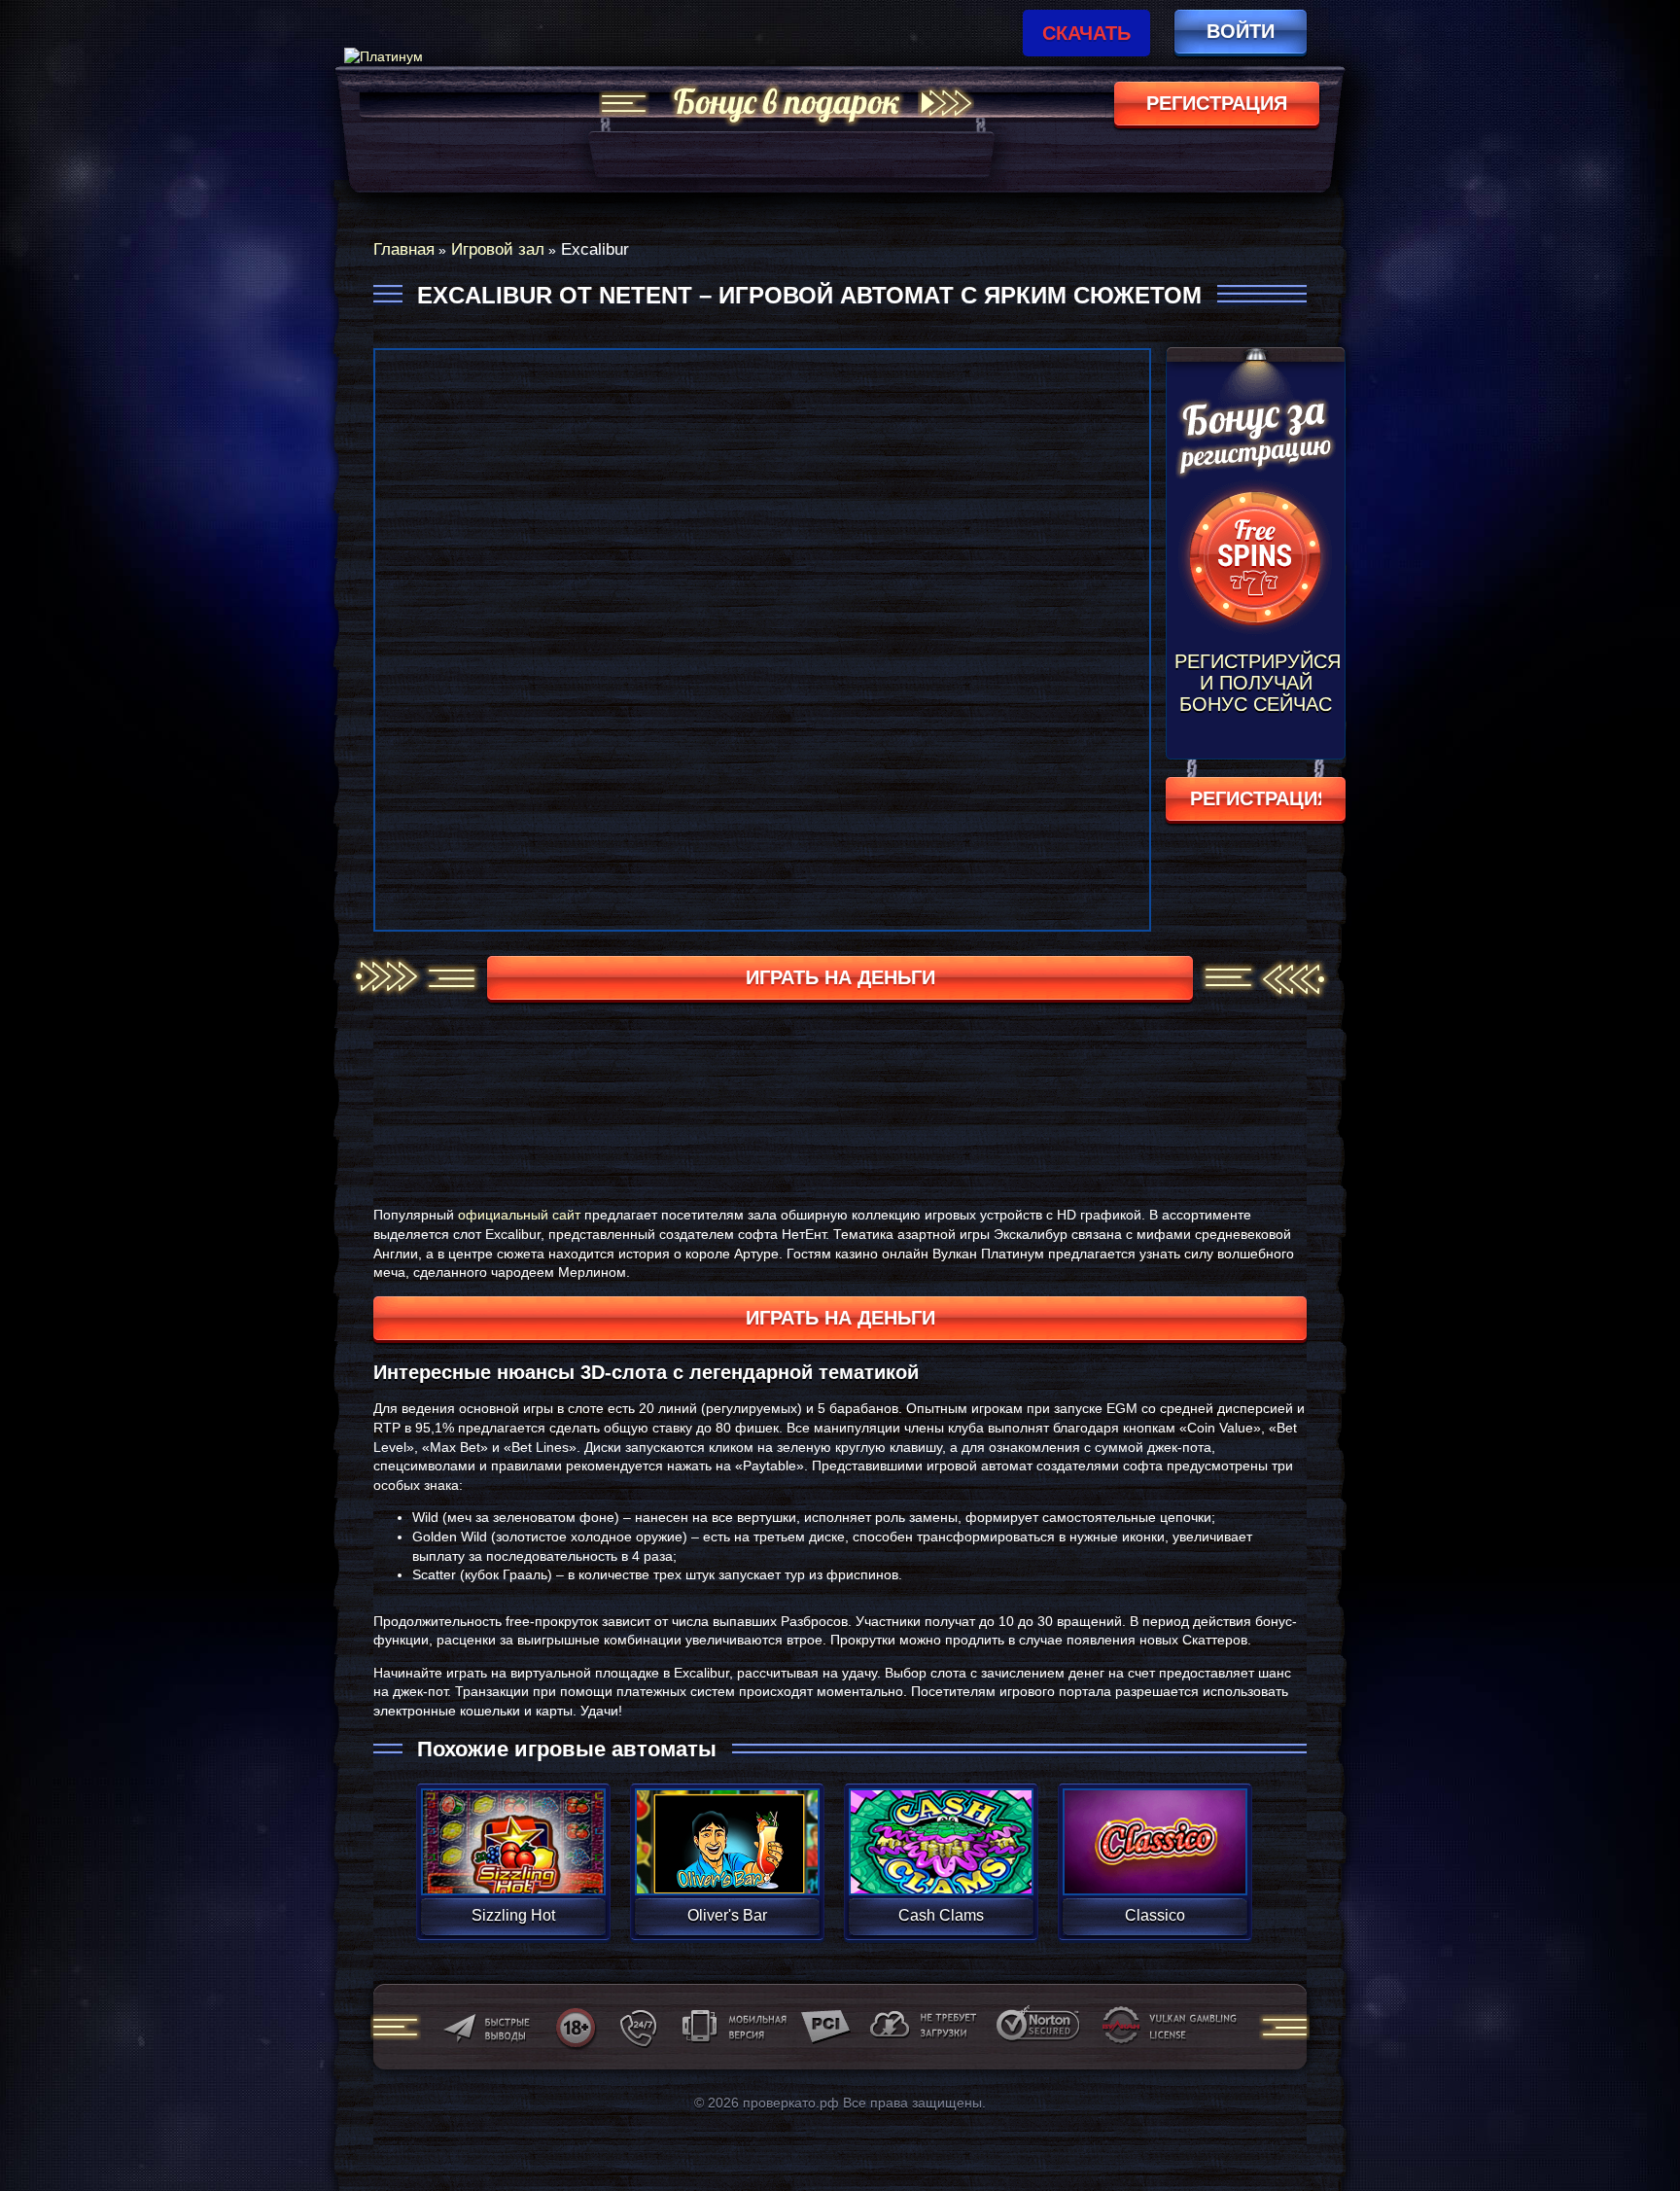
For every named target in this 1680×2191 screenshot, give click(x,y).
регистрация (1217, 103)
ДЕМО (513, 1865)
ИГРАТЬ (513, 1829)
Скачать (1086, 33)
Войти (1241, 31)
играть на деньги (840, 977)
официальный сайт (519, 1215)
